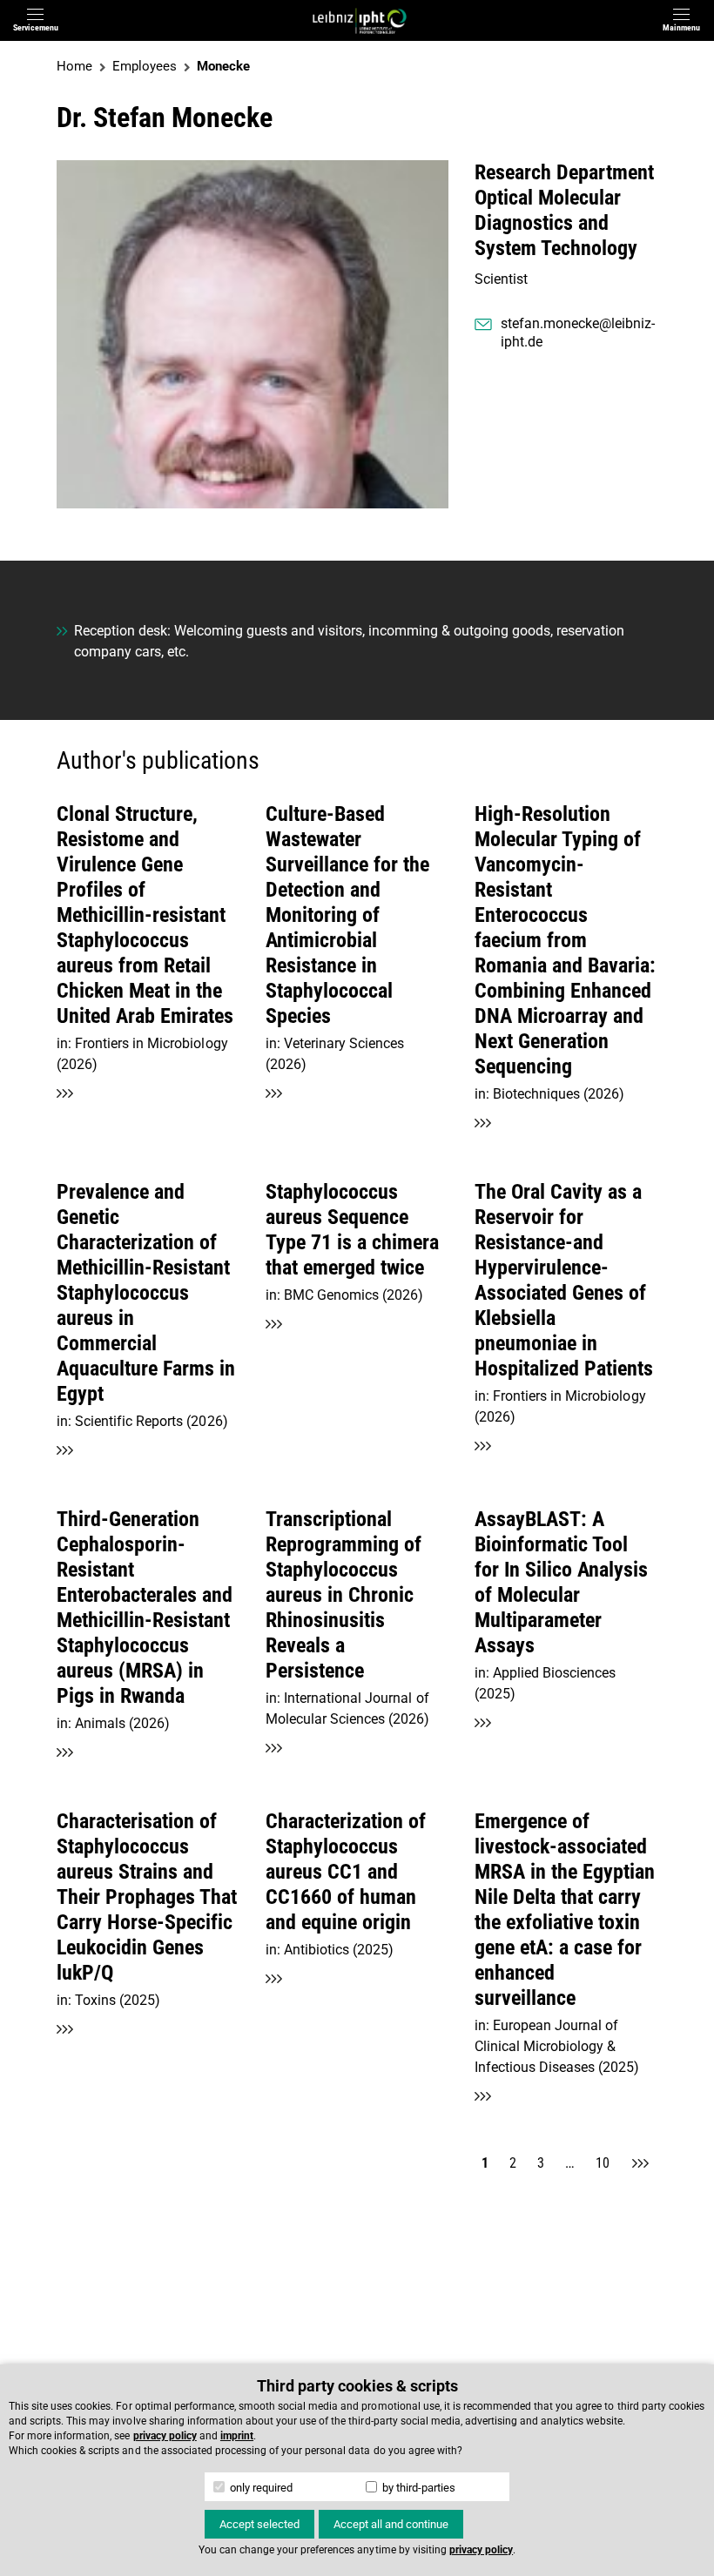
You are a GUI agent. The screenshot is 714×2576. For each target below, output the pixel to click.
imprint (237, 2436)
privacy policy (165, 2436)
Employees (145, 66)
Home (74, 66)
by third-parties (418, 2488)
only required (260, 2488)
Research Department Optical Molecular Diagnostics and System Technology (564, 210)
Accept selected (259, 2524)
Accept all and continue (391, 2524)
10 (603, 2163)
